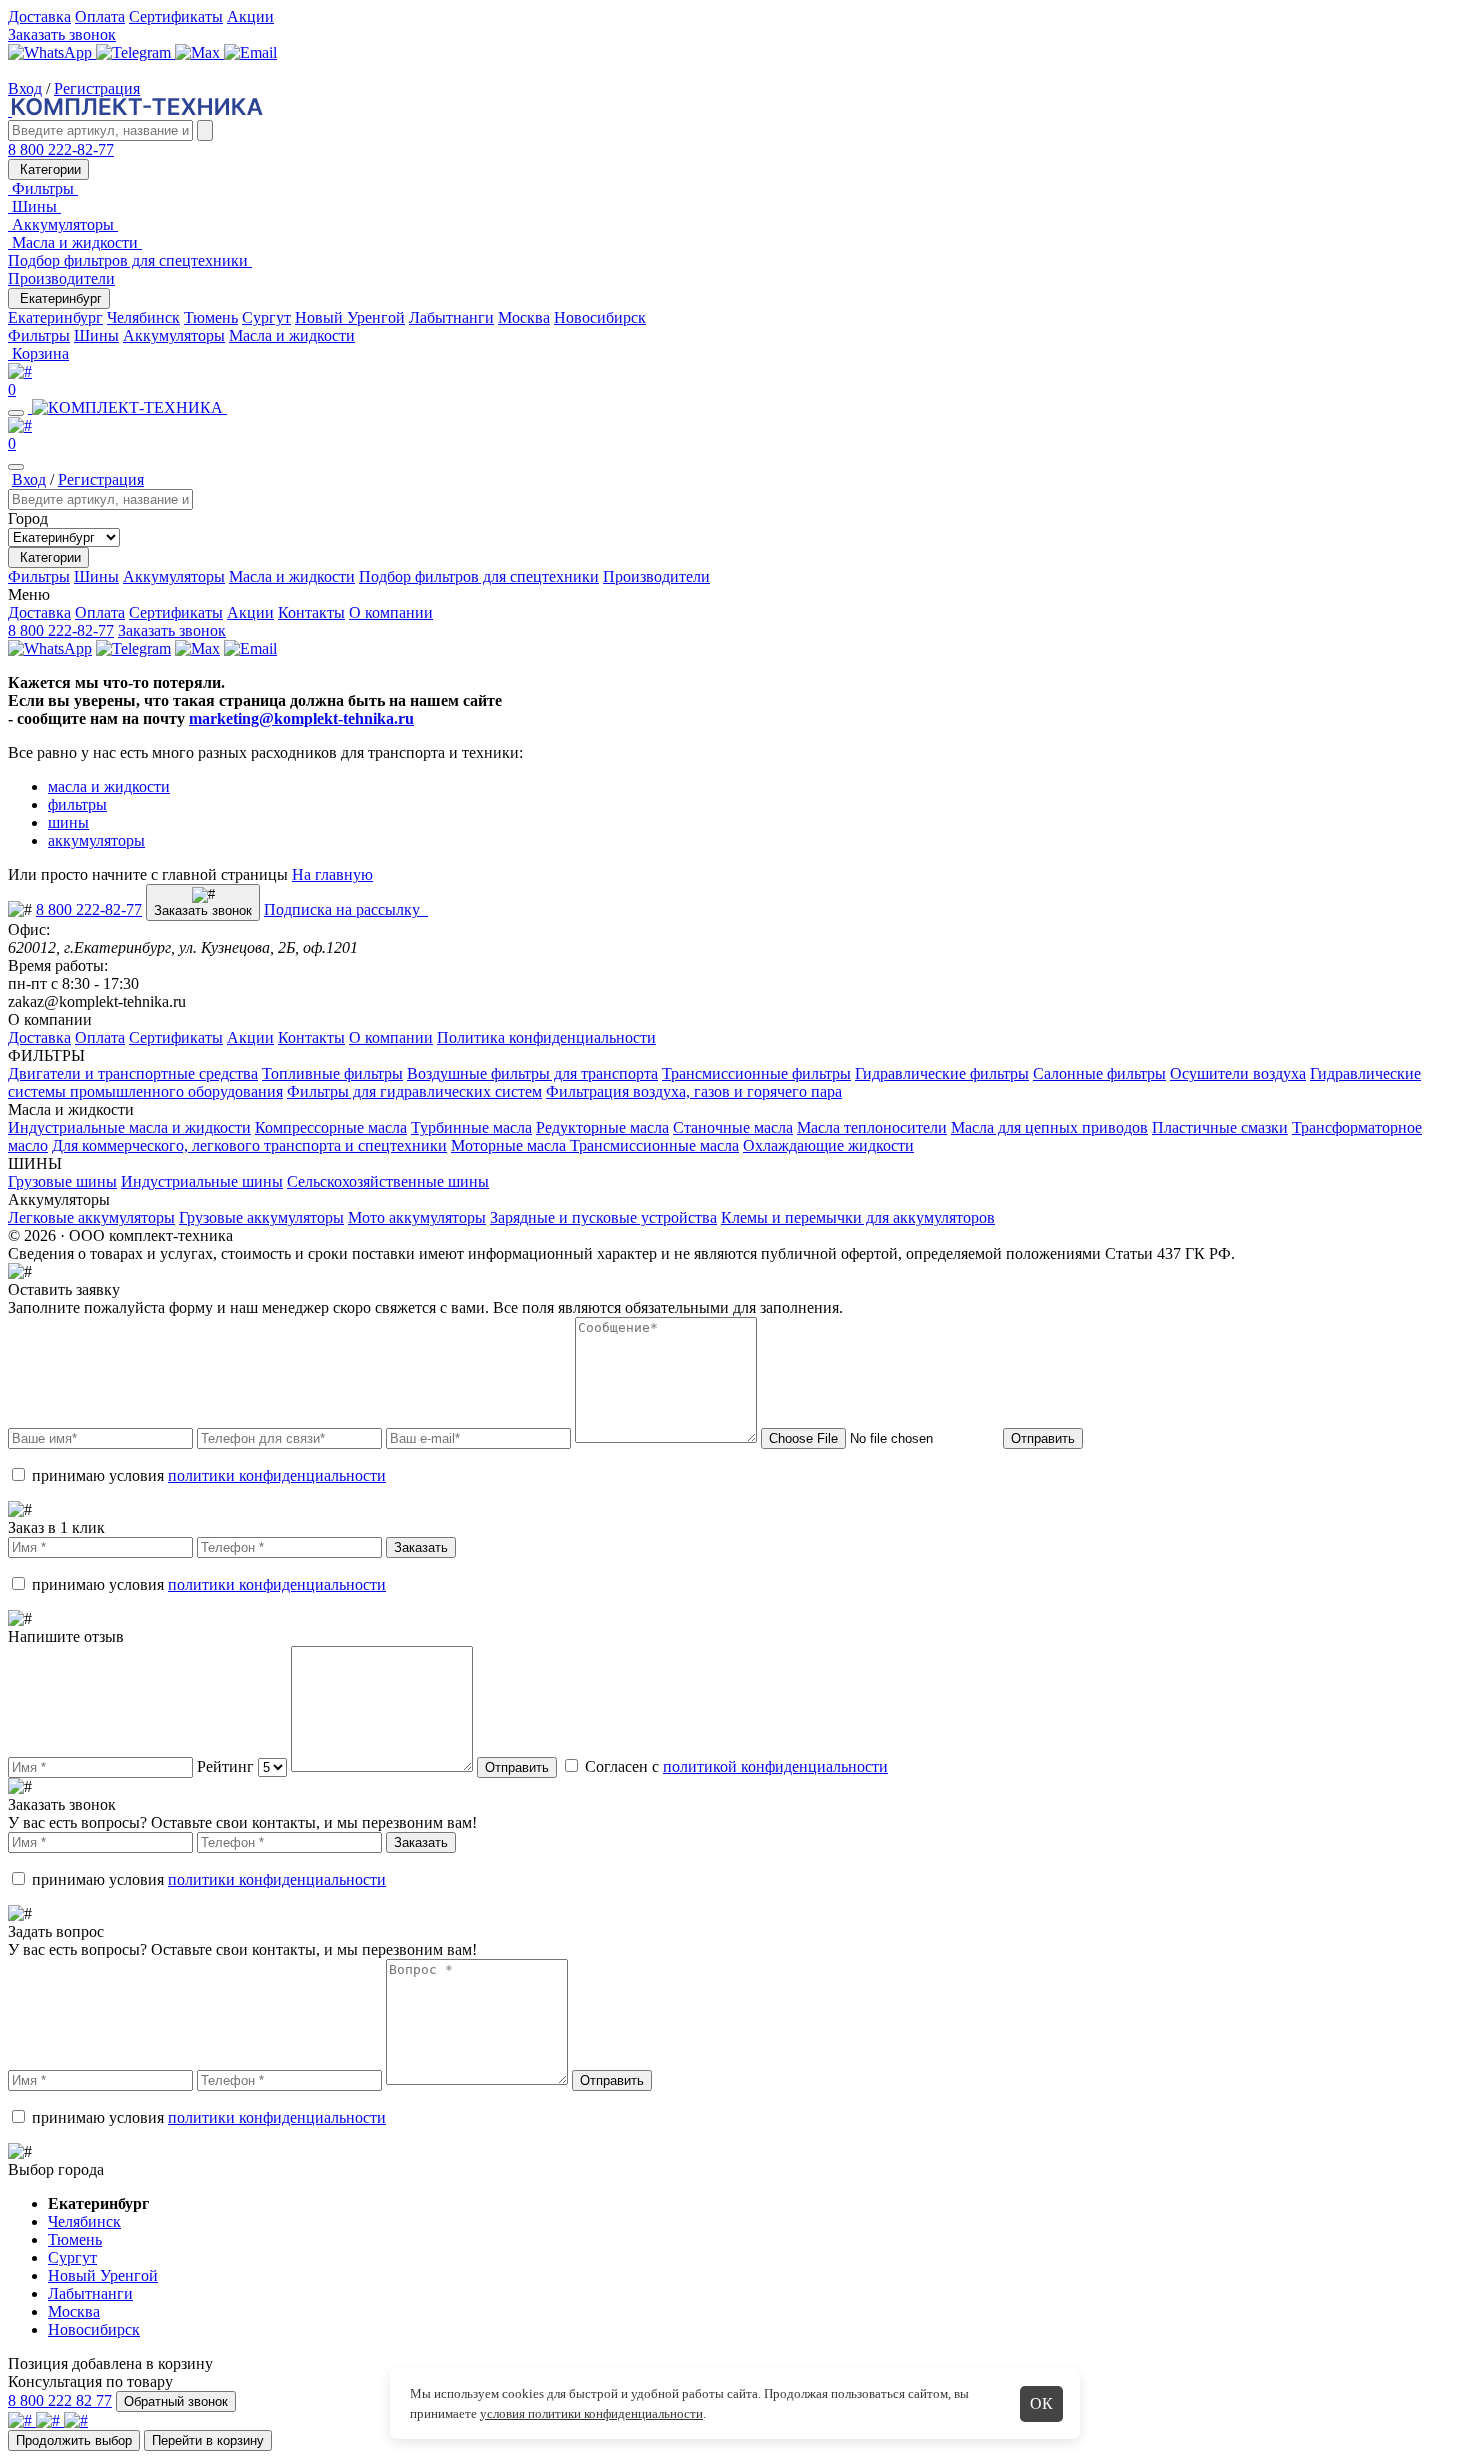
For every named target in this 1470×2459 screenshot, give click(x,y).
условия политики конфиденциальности (591, 2413)
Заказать (421, 1547)
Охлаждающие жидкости (828, 1145)
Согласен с (734, 1766)
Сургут (266, 317)
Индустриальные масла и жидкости (129, 1127)
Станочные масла (733, 1127)
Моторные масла (510, 1145)
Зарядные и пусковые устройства (603, 1217)
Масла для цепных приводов (1049, 1127)
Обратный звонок (176, 2401)
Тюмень (211, 317)
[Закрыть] (16, 467)
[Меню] (16, 413)
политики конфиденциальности (277, 1475)
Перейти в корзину (208, 2440)
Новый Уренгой (350, 317)
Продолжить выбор (74, 2440)
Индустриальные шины (202, 1181)
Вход (25, 88)
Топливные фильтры (332, 1073)
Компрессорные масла (331, 1127)
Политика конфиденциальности (546, 1037)
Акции (250, 16)
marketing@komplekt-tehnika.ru (301, 718)
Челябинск (143, 317)
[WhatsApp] (52, 52)
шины (68, 822)
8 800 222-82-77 (61, 149)
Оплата (100, 16)
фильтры (77, 804)
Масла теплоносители (872, 1127)
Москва (524, 317)
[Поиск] (205, 130)
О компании (391, 612)
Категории (48, 169)
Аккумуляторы (174, 335)
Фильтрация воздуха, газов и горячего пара (694, 1091)
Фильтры (39, 335)
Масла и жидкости (292, 335)
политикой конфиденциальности (775, 1766)
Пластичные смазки (1220, 1127)
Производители (61, 278)
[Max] (199, 52)
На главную (332, 874)
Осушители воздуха (1238, 1073)
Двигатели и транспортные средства (133, 1073)
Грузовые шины (62, 1181)
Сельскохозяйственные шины (388, 1181)
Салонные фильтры (1099, 1073)
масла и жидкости (109, 786)
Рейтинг (225, 1766)
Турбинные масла (471, 1127)
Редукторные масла (602, 1127)
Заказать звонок (62, 34)
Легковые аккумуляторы (91, 1217)
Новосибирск (600, 317)
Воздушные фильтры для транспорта (532, 1073)
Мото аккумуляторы (417, 1217)
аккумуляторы (96, 840)
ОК (1041, 2403)
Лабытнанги (451, 317)
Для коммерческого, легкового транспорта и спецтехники (249, 1145)
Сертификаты (176, 16)
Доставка (39, 16)
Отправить (1043, 1438)
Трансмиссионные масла (654, 1145)
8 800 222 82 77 (60, 2400)
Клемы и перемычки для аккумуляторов (858, 1217)
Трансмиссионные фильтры (756, 1073)
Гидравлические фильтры (942, 1073)
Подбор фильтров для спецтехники (479, 576)
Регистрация (97, 88)
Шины (96, 335)
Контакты (311, 612)
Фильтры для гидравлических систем (414, 1091)
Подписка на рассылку (346, 909)
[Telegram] (135, 52)
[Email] (250, 52)
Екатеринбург (59, 298)
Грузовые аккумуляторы (261, 1217)
